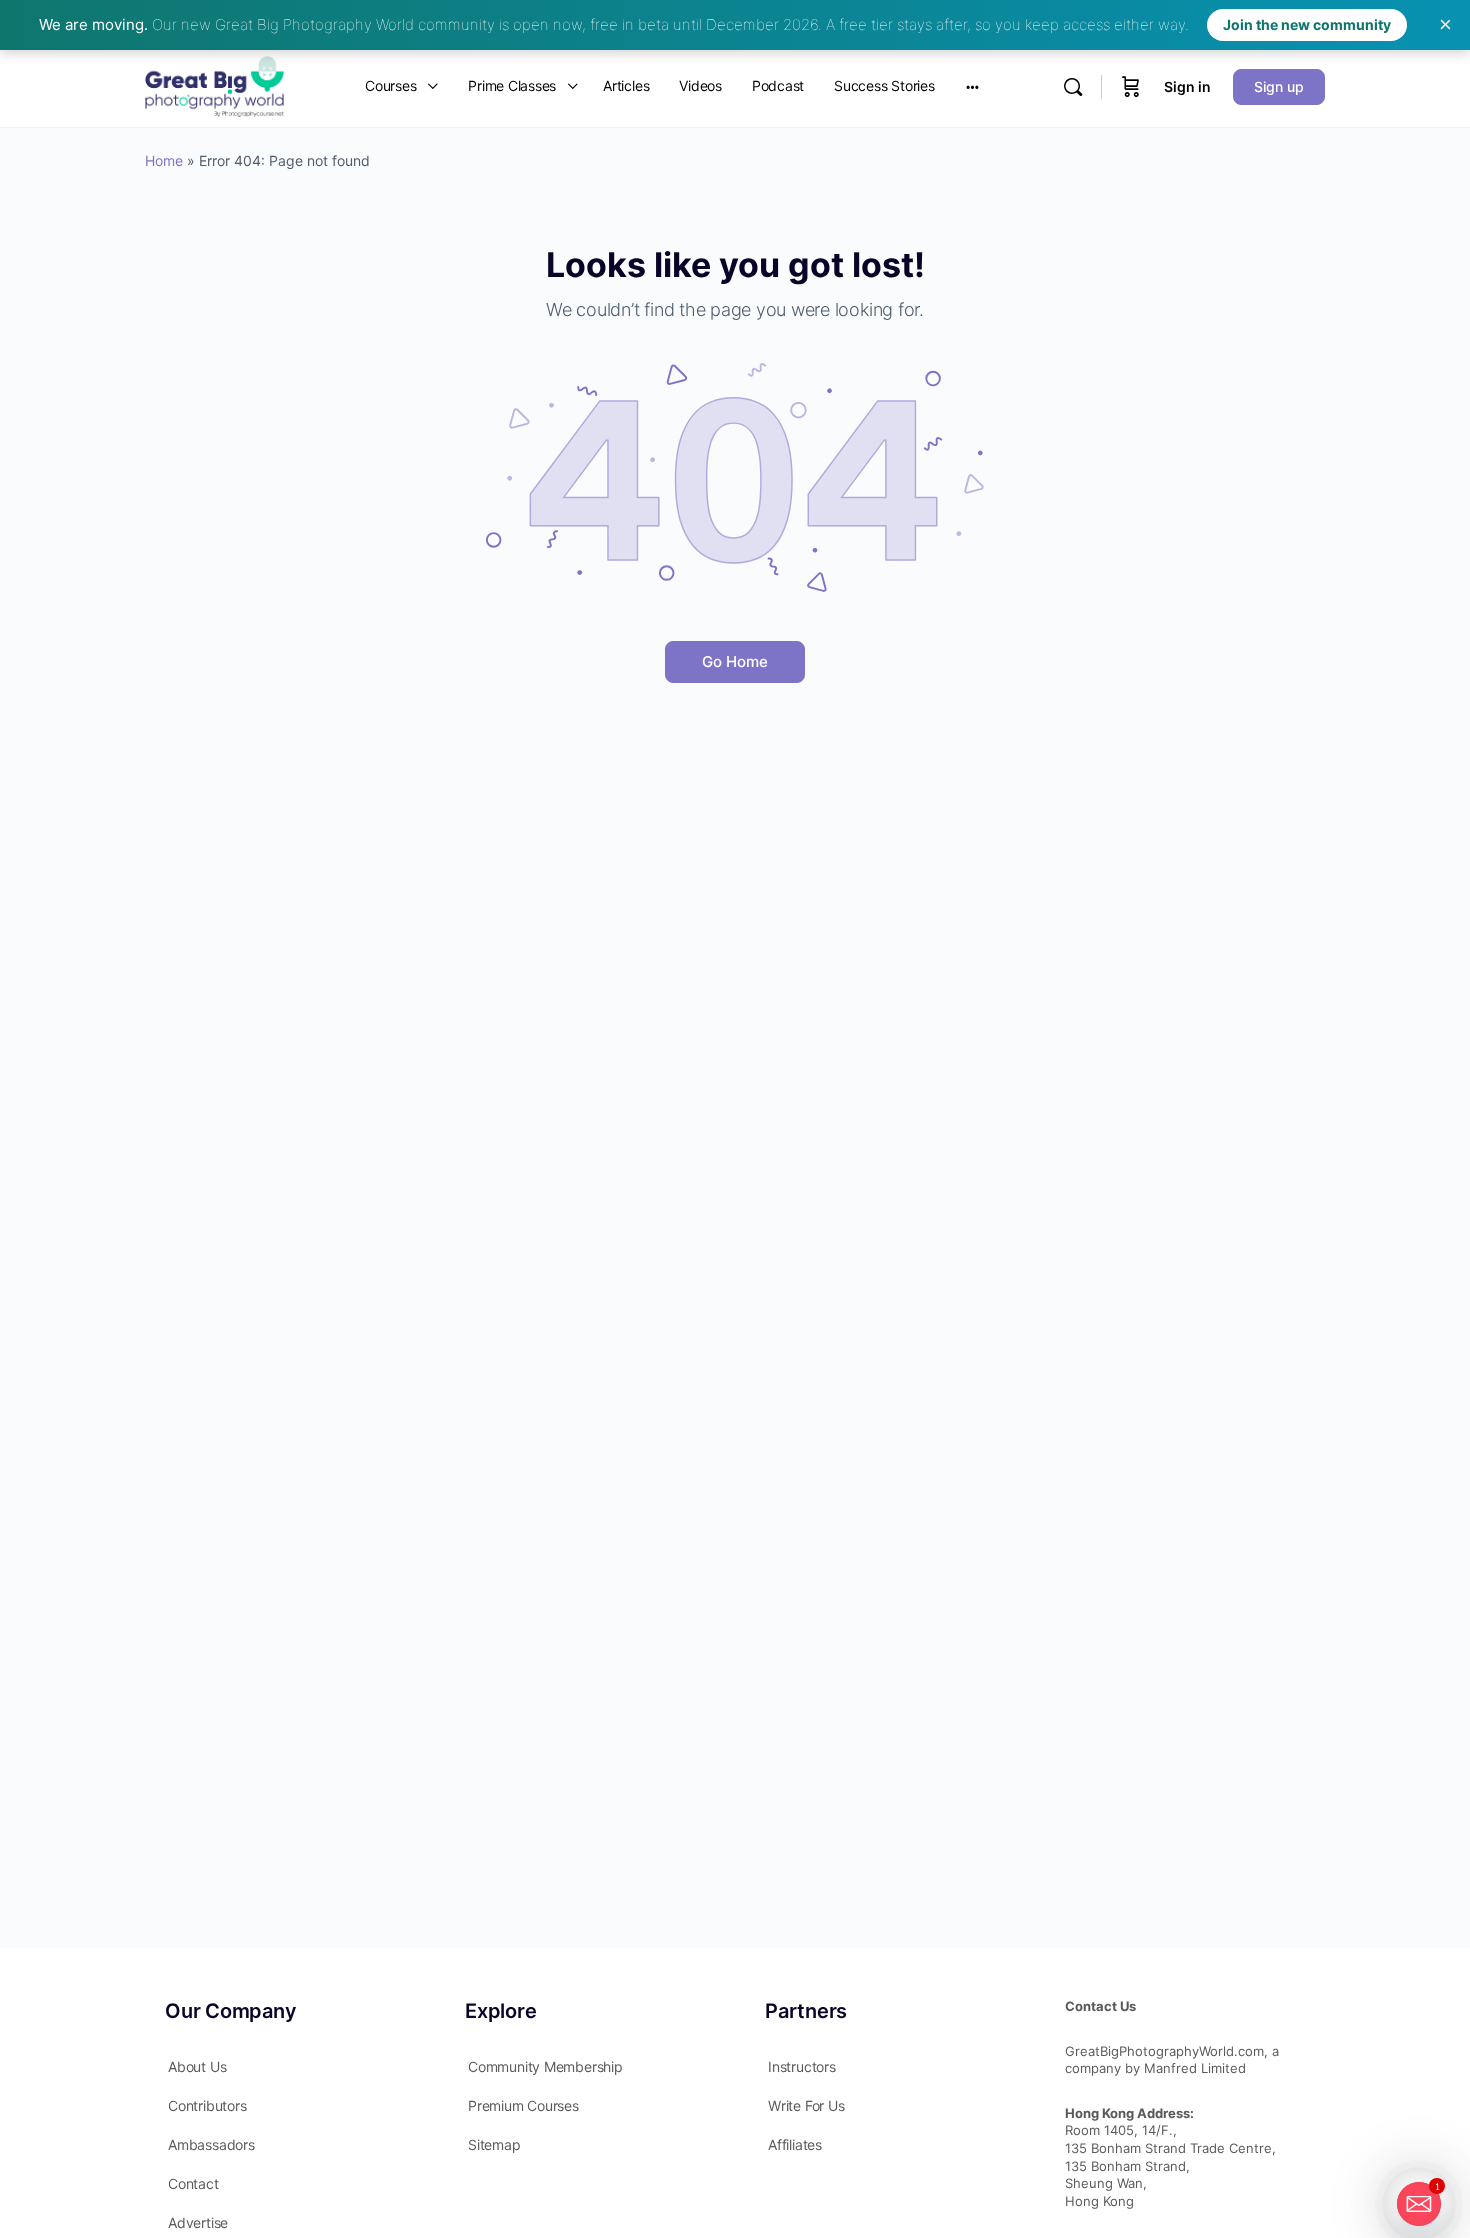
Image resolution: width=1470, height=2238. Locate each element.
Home (164, 160)
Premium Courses (523, 2105)
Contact (193, 2183)
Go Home (735, 661)
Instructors (802, 2066)
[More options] (972, 86)
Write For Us (806, 2105)
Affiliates (795, 2144)
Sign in (1187, 86)
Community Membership (545, 2066)
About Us (197, 2066)
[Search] (1073, 87)
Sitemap (494, 2144)
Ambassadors (211, 2144)
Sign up (1279, 86)
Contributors (207, 2105)
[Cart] (1131, 86)
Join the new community (1307, 24)
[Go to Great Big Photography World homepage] (214, 84)
